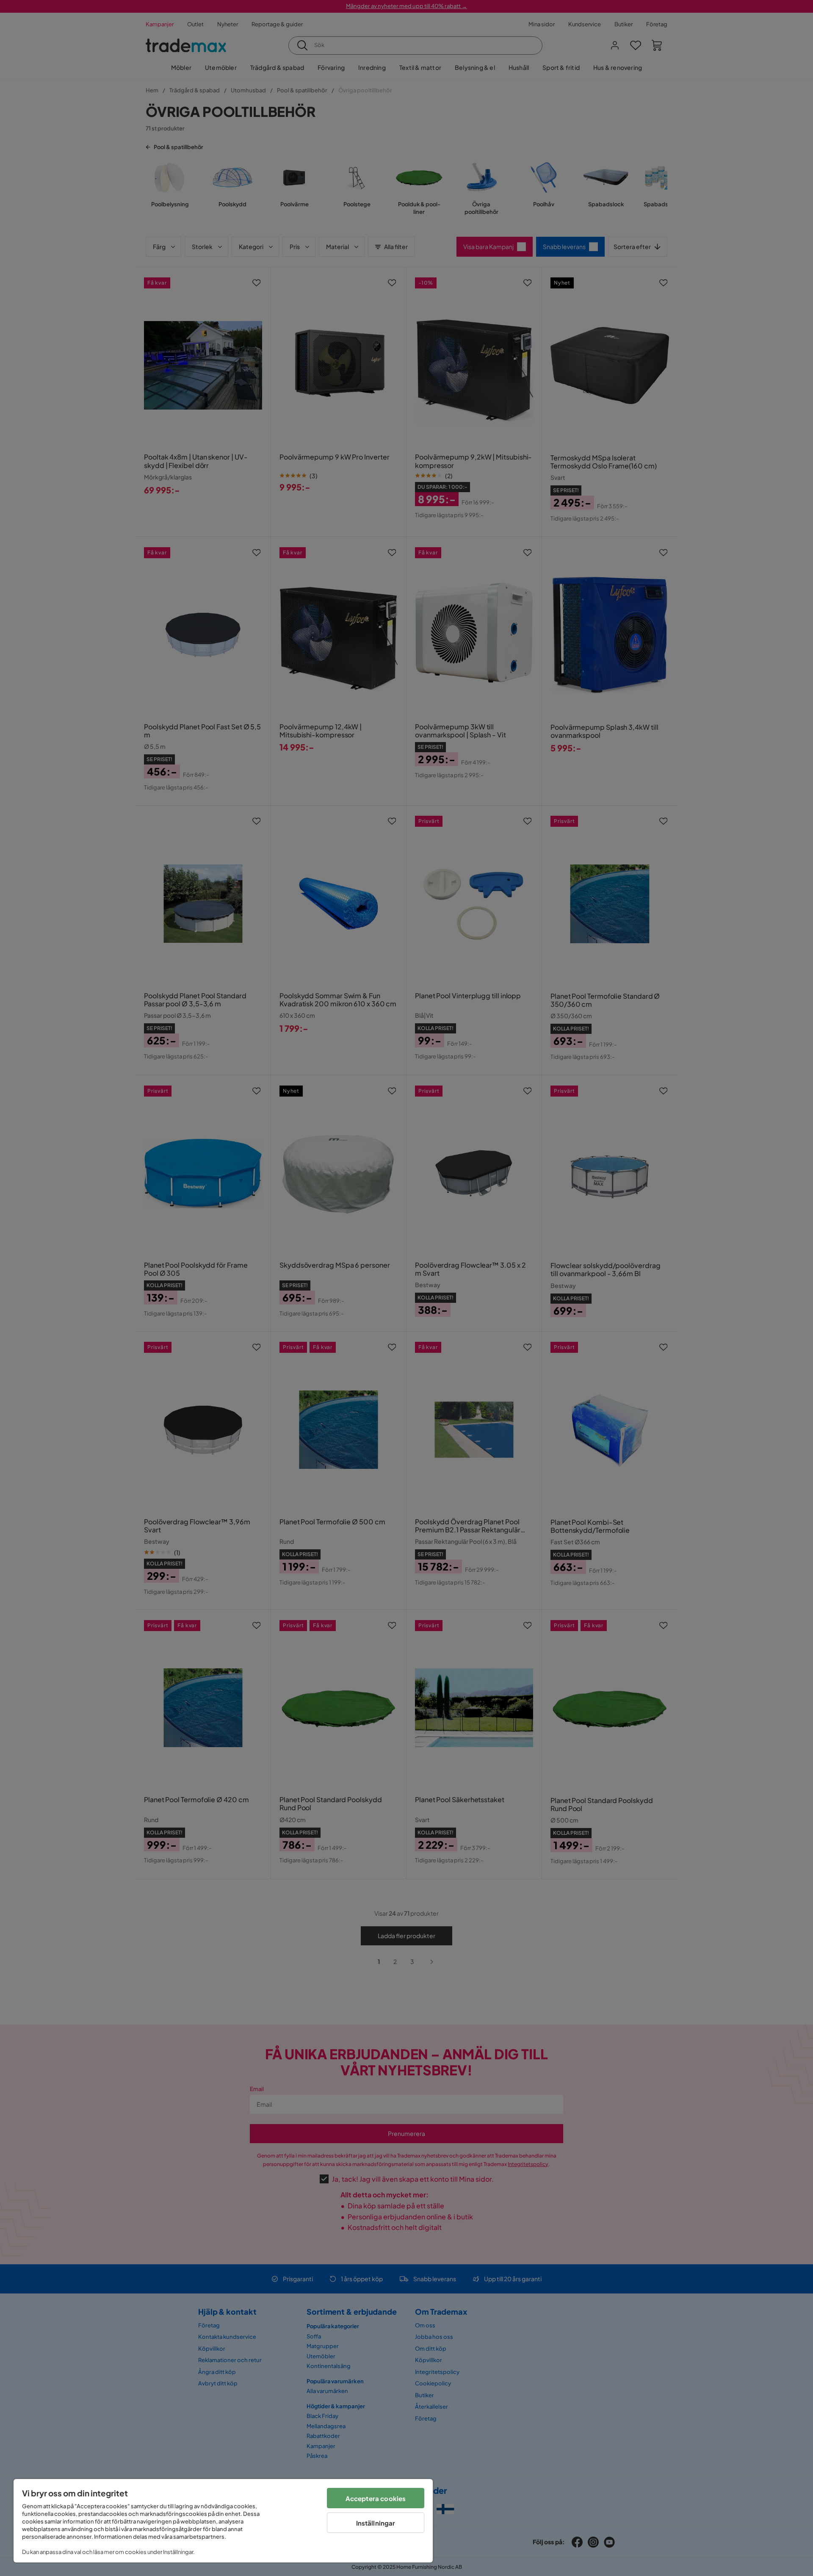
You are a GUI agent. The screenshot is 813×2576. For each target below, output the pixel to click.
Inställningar (376, 2523)
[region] (223, 2521)
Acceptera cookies (376, 2498)
